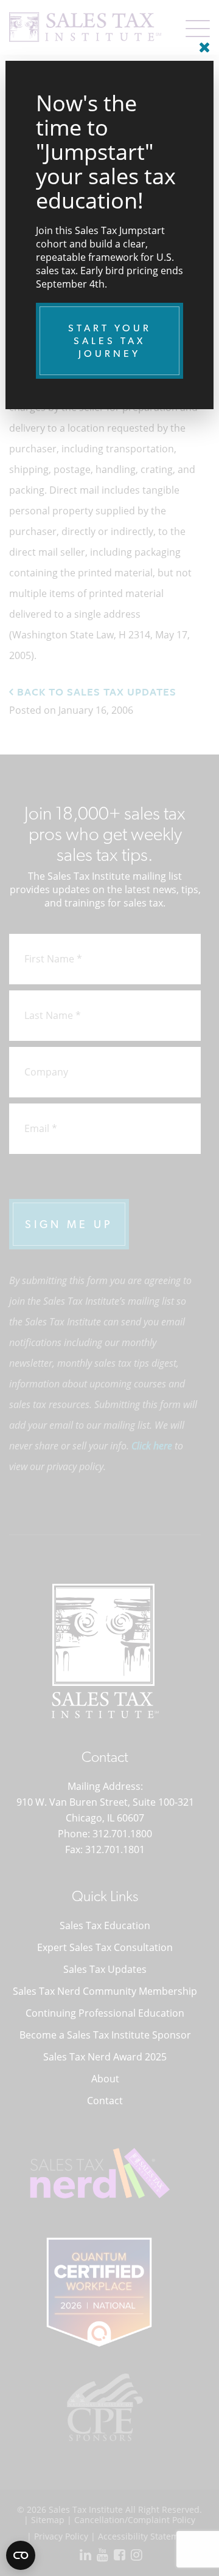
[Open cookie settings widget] (21, 2555)
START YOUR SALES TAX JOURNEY (110, 341)
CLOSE (201, 43)
